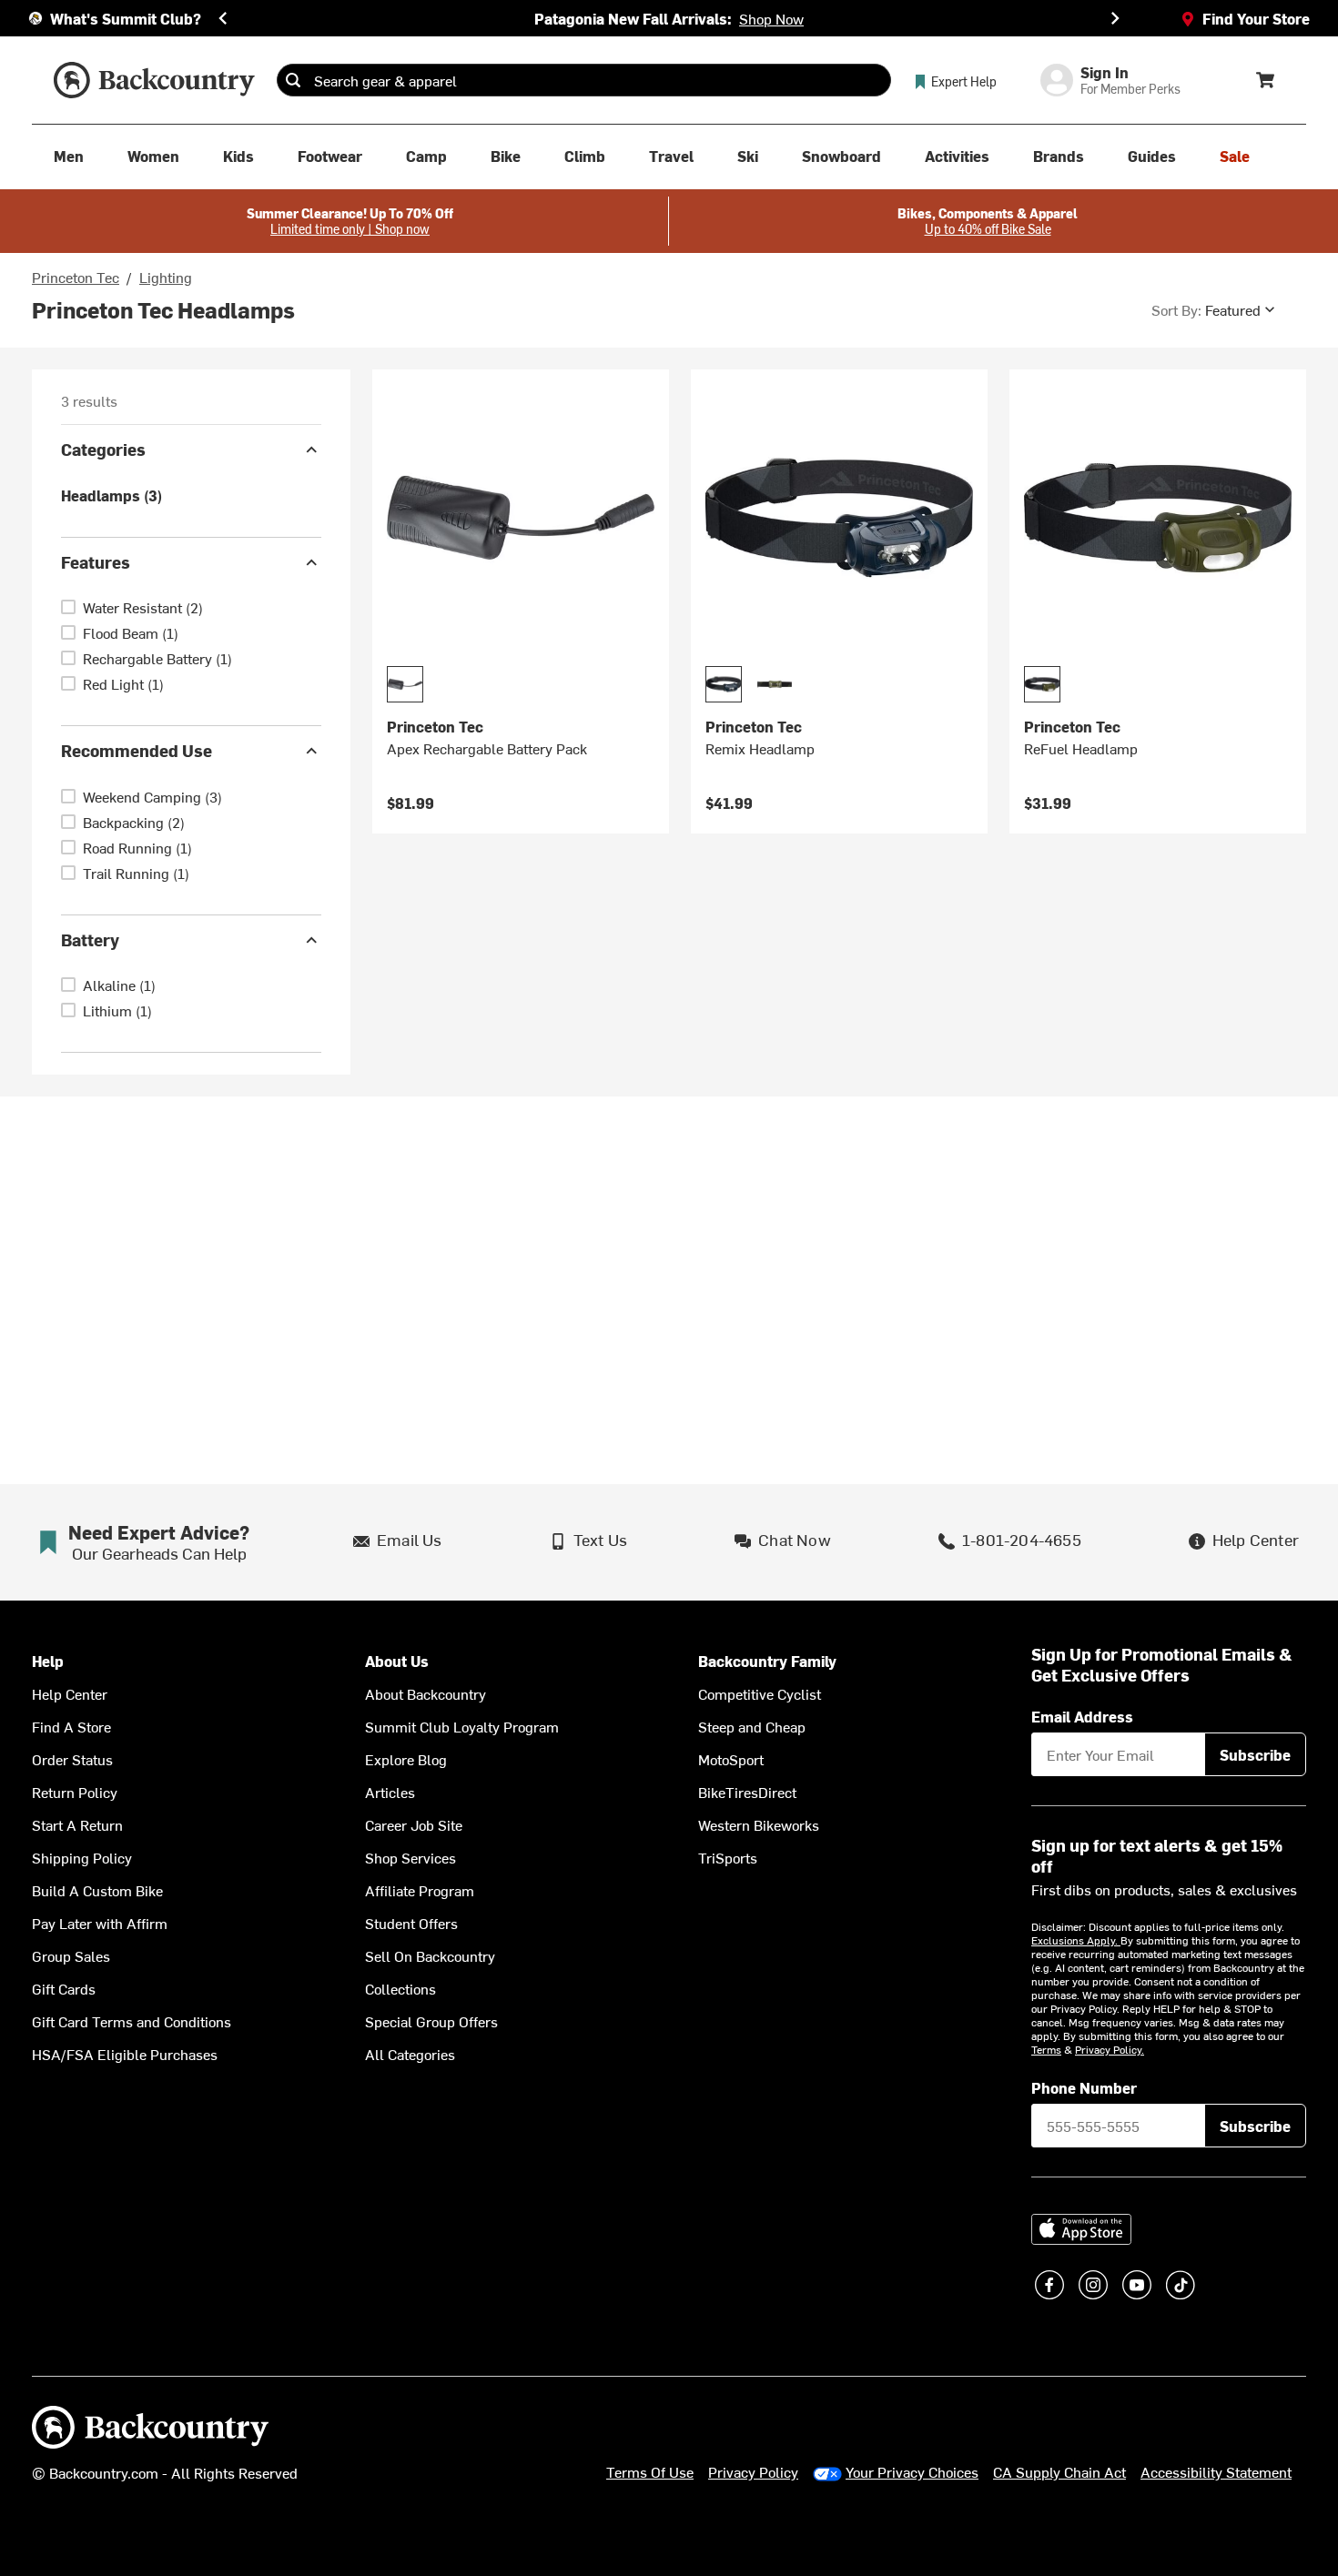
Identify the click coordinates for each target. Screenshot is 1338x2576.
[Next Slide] (1115, 18)
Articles (390, 1792)
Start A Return (77, 1824)
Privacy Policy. (1110, 2049)
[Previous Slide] (223, 18)
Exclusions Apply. (1076, 1940)
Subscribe (1255, 1754)
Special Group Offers (431, 2021)
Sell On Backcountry (430, 1955)
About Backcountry (426, 1693)
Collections (400, 1988)
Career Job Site (414, 1824)
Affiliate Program (420, 1890)
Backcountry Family (767, 1661)
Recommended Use (137, 750)
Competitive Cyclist (760, 1693)
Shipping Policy (82, 1857)
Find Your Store (1256, 18)
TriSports (728, 1857)
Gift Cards (64, 1988)
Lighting (166, 277)
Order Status (72, 1759)
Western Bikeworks (759, 1824)
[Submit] (293, 80)
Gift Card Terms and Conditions (132, 2021)
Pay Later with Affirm (100, 1923)
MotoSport (731, 1759)
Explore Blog (406, 1759)
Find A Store (71, 1726)
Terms (1046, 2049)
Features (96, 562)
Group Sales (71, 1955)
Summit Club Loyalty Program (462, 1726)
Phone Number (1084, 2087)
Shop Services (411, 1857)
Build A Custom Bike (97, 1890)
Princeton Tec (76, 277)
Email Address (1082, 1716)
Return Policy (75, 1792)
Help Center (70, 1693)
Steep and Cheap (752, 1726)
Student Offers (411, 1923)
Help (48, 1661)
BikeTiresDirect (747, 1792)
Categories (103, 449)
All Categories (410, 2054)
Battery (90, 939)
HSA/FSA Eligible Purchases (125, 2054)
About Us (397, 1661)
